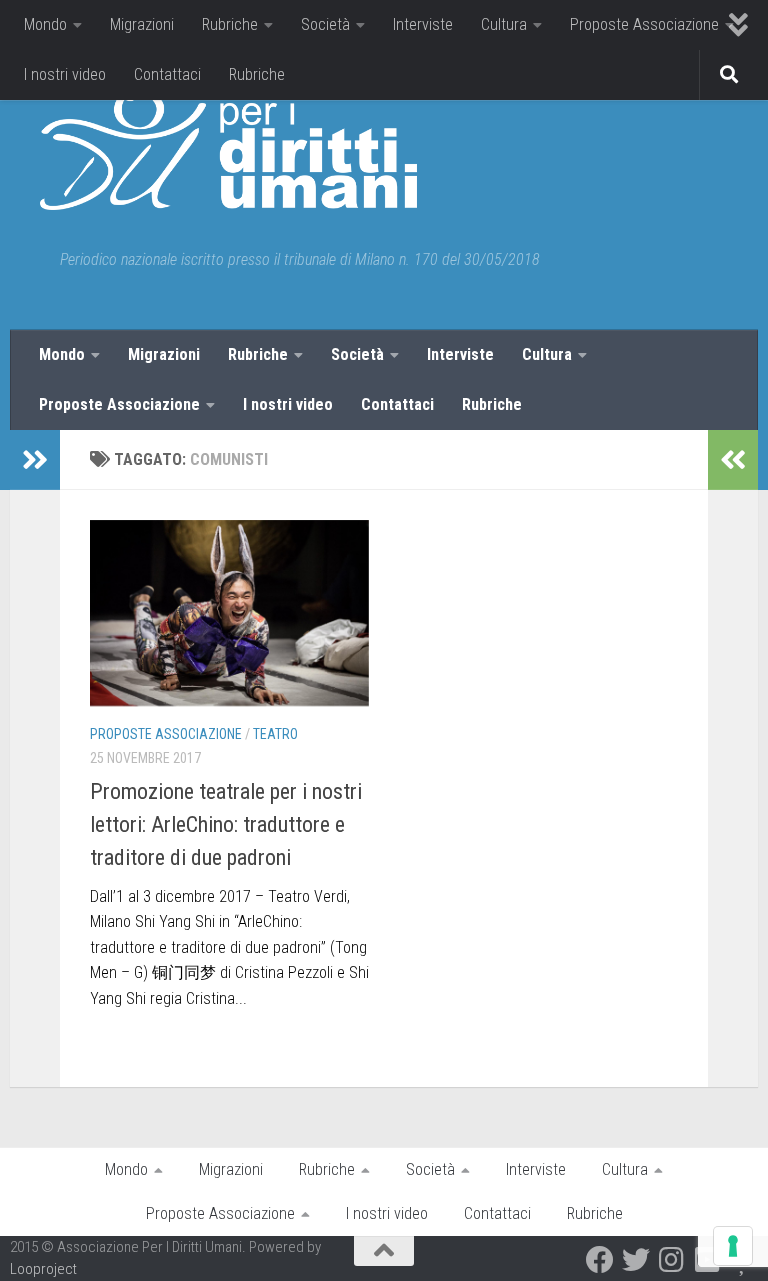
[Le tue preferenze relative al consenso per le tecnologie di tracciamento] (733, 1246)
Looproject (43, 1269)
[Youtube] (708, 1260)
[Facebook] (600, 1260)
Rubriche (230, 24)
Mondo (45, 24)
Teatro (275, 734)
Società (325, 24)
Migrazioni (142, 24)
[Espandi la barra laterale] (35, 460)
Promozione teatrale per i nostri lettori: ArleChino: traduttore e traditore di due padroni (226, 824)
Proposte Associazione (644, 24)
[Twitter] (636, 1260)
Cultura (504, 24)
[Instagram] (672, 1260)
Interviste (423, 24)
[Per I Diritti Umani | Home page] (228, 150)
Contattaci (167, 74)
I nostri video (65, 74)
